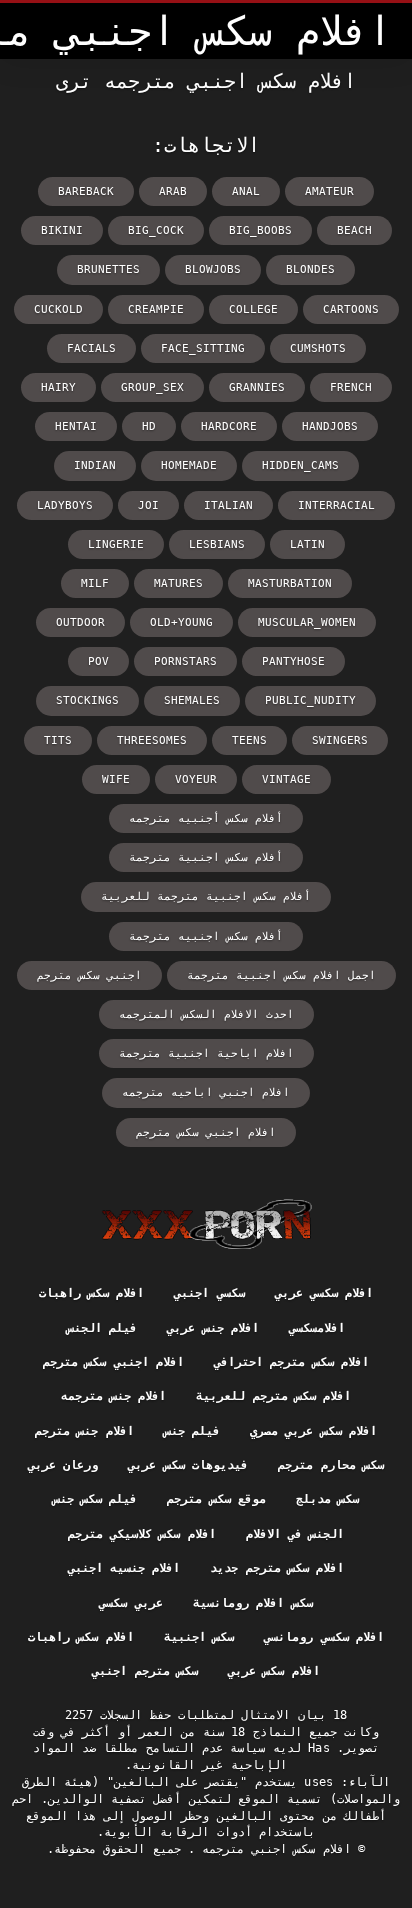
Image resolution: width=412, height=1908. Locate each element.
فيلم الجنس (102, 1328)
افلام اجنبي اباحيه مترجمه (206, 1092)
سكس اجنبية (199, 1637)
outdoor (80, 622)
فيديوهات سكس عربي (188, 1465)
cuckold (58, 309)
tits (58, 740)
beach (354, 230)
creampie (156, 309)
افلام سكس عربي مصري (313, 1431)
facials (91, 348)
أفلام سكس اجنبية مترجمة (206, 857)
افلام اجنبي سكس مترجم (206, 1132)
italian (228, 505)
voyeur (196, 779)
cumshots (318, 348)
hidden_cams (300, 465)
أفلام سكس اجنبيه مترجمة (206, 936)
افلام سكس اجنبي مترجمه (272, 1849)
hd (149, 426)
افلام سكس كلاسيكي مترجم (142, 1534)
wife (116, 779)
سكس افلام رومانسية (253, 1603)
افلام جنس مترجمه (114, 1396)
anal (246, 191)
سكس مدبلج (327, 1499)
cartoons (351, 309)
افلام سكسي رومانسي (324, 1637)
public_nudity (310, 700)
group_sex (152, 387)
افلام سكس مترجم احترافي (291, 1362)
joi (148, 505)
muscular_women (307, 622)
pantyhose (293, 661)
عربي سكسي (130, 1603)
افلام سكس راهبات (92, 1293)
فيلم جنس (192, 1431)
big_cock (156, 230)
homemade (189, 465)
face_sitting (203, 348)
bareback (86, 191)
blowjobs (213, 269)
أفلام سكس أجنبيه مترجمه (206, 818)
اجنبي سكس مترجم (89, 975)
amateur (329, 191)
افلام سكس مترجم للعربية (273, 1396)
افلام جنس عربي (213, 1328)
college (253, 309)
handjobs (330, 426)
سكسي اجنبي (209, 1293)
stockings (87, 700)
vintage (286, 779)
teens (249, 740)
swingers (340, 740)
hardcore (229, 426)
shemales (192, 700)
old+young (181, 622)
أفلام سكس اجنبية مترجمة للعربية (206, 896)
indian (95, 465)
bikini (62, 230)
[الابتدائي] (206, 1224)
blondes (310, 269)
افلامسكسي (317, 1328)
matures (178, 583)
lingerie (116, 544)
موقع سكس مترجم (216, 1499)
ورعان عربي (63, 1465)
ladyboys (65, 505)
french (351, 387)
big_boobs (260, 230)
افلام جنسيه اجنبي (124, 1568)
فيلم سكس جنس (95, 1499)
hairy (58, 387)
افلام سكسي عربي (324, 1293)
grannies (257, 387)
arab (173, 191)
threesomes (152, 740)
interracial (336, 505)
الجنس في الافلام (295, 1534)
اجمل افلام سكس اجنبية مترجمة (281, 975)
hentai (76, 426)
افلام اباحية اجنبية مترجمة (206, 1053)
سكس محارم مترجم (331, 1465)
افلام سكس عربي (274, 1671)
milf (95, 583)
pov (98, 661)
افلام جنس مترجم (84, 1431)
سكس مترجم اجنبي (145, 1671)
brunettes (108, 269)
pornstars (185, 661)
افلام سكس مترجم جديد (277, 1568)
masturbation (290, 583)
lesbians (217, 544)
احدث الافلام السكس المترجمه (206, 1014)
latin (307, 544)
